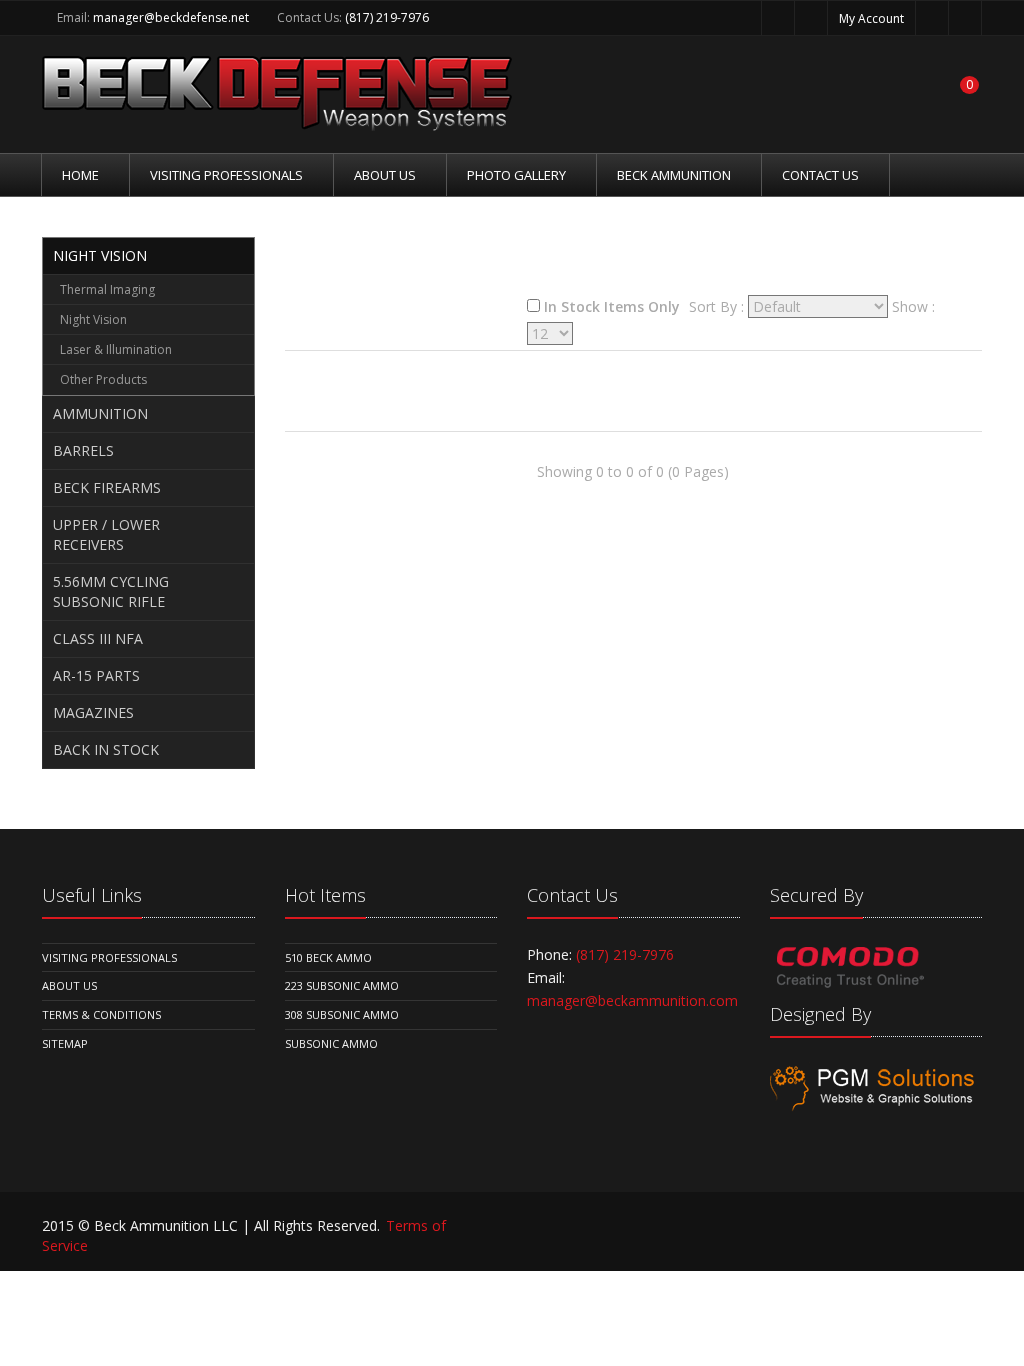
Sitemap (65, 1043)
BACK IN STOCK (106, 749)
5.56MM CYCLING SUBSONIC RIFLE (111, 591)
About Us (385, 175)
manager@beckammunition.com (632, 1000)
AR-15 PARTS (96, 675)
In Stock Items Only (612, 306)
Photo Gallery (516, 175)
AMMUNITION (100, 413)
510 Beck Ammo (328, 957)
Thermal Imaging (107, 289)
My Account (871, 18)
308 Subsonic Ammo (342, 1014)
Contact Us (820, 175)
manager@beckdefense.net (171, 17)
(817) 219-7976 (387, 17)
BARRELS (83, 450)
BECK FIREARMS (107, 487)
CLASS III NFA (98, 638)
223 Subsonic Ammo (342, 985)
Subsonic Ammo (331, 1043)
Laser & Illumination (116, 349)
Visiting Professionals (226, 175)
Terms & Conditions (101, 1014)
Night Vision (93, 319)
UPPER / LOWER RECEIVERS (106, 534)
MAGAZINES (93, 712)
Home (80, 175)
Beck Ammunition (674, 175)
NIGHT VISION (100, 255)
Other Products (103, 379)
